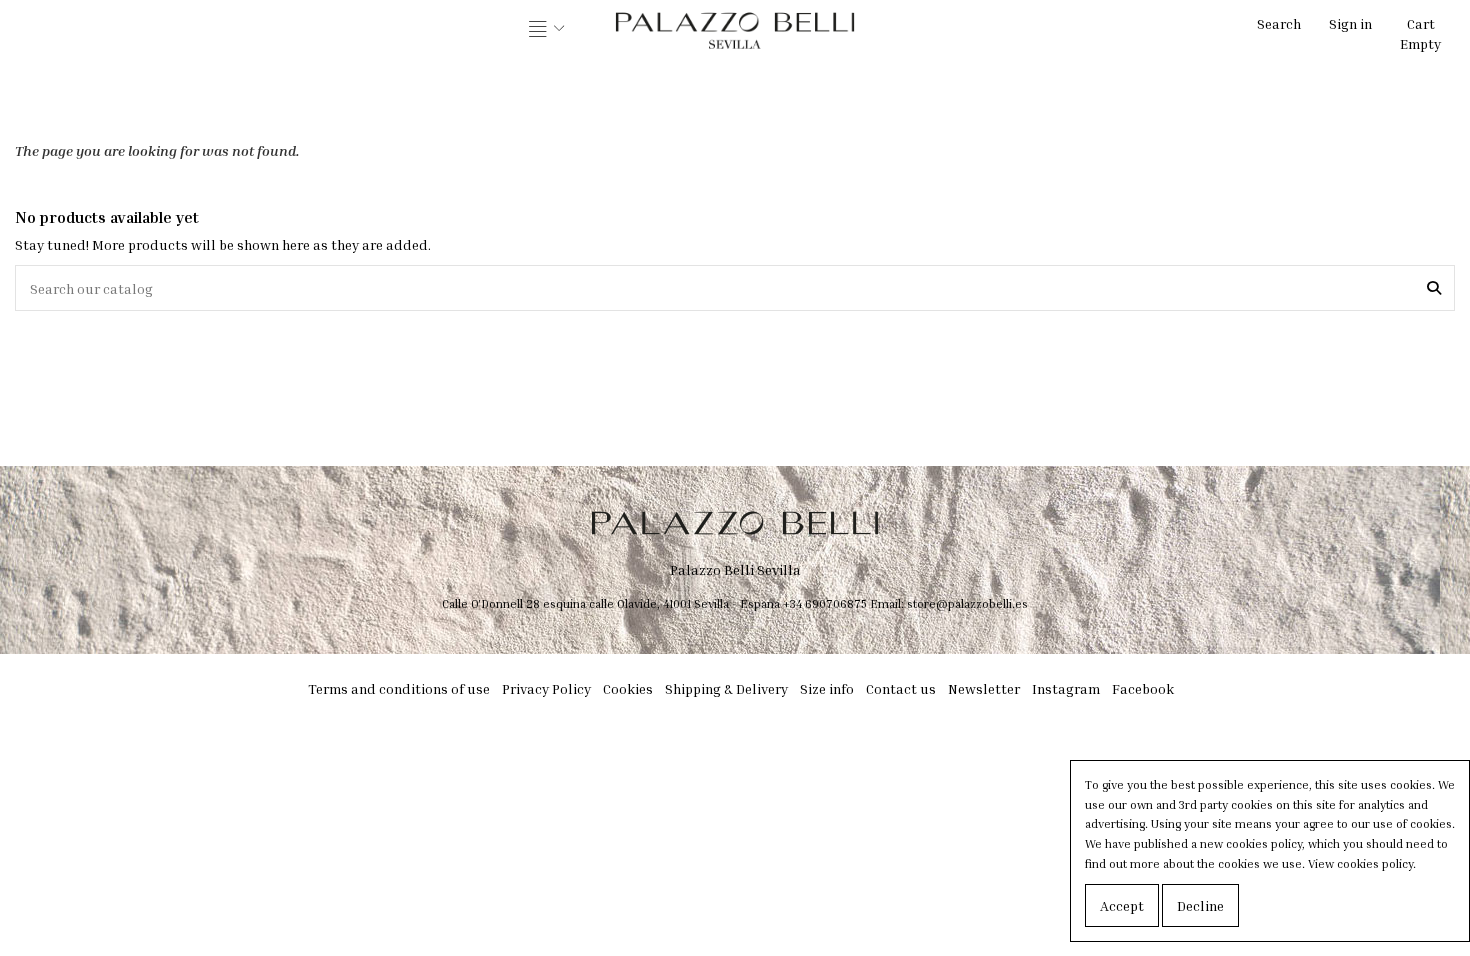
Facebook (1143, 688)
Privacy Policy (546, 688)
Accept (1122, 905)
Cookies (628, 688)
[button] (547, 30)
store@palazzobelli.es (967, 603)
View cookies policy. (1362, 863)
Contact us (901, 688)
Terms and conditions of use (399, 688)
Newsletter (984, 688)
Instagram (1066, 688)
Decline (1200, 905)
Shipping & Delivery (726, 688)
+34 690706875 (825, 603)
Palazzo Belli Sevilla (735, 569)
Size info (827, 688)
